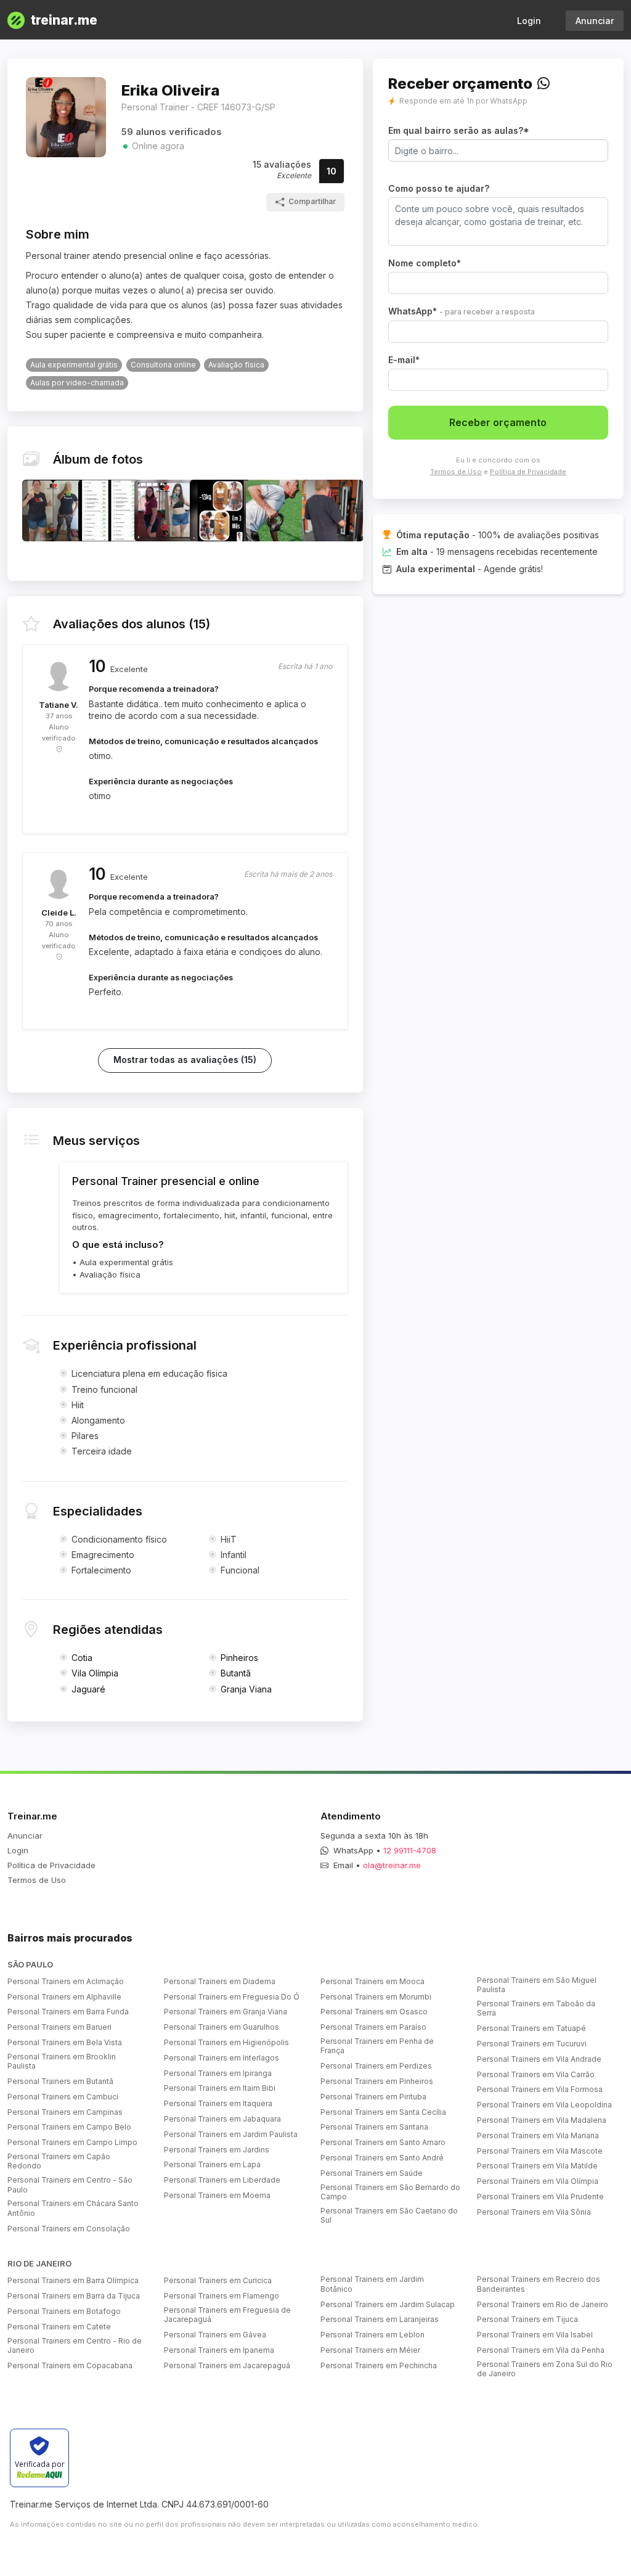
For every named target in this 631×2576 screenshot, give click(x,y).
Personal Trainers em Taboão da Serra (536, 2008)
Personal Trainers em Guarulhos (222, 2027)
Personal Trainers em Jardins (217, 2150)
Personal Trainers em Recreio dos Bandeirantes (539, 2284)
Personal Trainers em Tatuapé (531, 2028)
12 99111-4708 (410, 1850)
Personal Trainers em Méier (370, 2350)
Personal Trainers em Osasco (374, 2012)
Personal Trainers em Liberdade (222, 2180)
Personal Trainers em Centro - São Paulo (70, 2185)
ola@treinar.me (392, 1865)
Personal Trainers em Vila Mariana (538, 2135)
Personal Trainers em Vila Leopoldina (544, 2105)
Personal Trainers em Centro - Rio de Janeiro (75, 2346)
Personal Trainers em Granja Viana (226, 2012)
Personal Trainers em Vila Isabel (535, 2335)
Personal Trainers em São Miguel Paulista (537, 1985)
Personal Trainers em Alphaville (64, 1997)
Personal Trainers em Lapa (212, 2164)
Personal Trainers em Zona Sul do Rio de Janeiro (545, 2369)
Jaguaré (88, 1689)
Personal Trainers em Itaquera (218, 2103)
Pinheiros (239, 1658)
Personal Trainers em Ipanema (219, 2350)
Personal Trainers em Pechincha (379, 2365)
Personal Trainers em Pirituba (373, 2097)
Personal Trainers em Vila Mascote (540, 2151)
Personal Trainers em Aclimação (66, 1981)
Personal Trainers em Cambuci (63, 2097)
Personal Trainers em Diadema (220, 1981)
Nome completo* (425, 263)
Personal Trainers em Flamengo (222, 2296)
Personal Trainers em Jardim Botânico (372, 2284)
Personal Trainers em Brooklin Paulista (62, 2061)
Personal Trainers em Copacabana (70, 2365)
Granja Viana (246, 1689)
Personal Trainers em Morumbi (376, 1997)
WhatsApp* (462, 311)
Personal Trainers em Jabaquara (222, 2119)
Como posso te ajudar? (439, 188)
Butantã (236, 1673)
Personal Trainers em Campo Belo (69, 2127)
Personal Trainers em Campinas (65, 2112)
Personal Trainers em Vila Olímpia (538, 2181)
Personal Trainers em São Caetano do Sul (389, 2216)
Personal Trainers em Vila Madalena (542, 2120)
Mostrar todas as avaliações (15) (185, 1060)
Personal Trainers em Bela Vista (65, 2042)
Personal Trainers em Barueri (59, 2027)
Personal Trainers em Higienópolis (226, 2042)
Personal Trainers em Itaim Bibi (220, 2088)
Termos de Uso (456, 472)
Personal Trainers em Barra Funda (68, 2012)
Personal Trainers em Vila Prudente (540, 2197)
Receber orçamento (498, 422)
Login (529, 21)
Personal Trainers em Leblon (372, 2335)
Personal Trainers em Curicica (218, 2280)
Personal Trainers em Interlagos (222, 2058)
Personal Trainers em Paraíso (373, 2027)
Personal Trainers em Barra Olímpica (73, 2280)
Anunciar (595, 21)
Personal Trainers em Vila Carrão (536, 2074)
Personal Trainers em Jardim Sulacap (388, 2304)
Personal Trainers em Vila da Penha (541, 2350)
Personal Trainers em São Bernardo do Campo (390, 2192)
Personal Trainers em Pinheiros (377, 2081)
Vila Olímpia (95, 1673)
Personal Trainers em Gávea (215, 2335)
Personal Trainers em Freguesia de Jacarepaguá (227, 2315)
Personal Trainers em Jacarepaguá (227, 2365)
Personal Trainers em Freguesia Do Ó (232, 1997)
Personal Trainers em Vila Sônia (534, 2212)
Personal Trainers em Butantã (60, 2081)
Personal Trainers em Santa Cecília (383, 2112)
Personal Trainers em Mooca (372, 1981)
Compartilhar (312, 201)
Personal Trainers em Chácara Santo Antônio (73, 2208)
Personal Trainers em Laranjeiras (380, 2319)
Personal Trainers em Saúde (372, 2173)
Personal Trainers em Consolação (69, 2229)
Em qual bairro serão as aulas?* (459, 130)
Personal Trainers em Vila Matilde (537, 2166)
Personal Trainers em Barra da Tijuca (74, 2296)
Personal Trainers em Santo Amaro (383, 2142)
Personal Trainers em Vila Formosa (540, 2089)
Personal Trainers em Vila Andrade (539, 2059)
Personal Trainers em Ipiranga (218, 2073)
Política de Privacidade (528, 472)
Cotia (82, 1658)
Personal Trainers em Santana (374, 2127)
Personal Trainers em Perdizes (376, 2066)
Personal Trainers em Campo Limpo (72, 2142)
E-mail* (404, 360)
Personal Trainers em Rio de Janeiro (543, 2304)
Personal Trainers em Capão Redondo (59, 2161)
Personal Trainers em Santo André (382, 2158)
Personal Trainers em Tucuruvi (532, 2044)
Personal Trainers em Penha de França (377, 2046)
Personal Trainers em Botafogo (64, 2311)
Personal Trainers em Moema (217, 2195)
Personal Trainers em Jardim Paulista (231, 2134)
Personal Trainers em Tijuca (527, 2319)
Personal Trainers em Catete (59, 2327)
